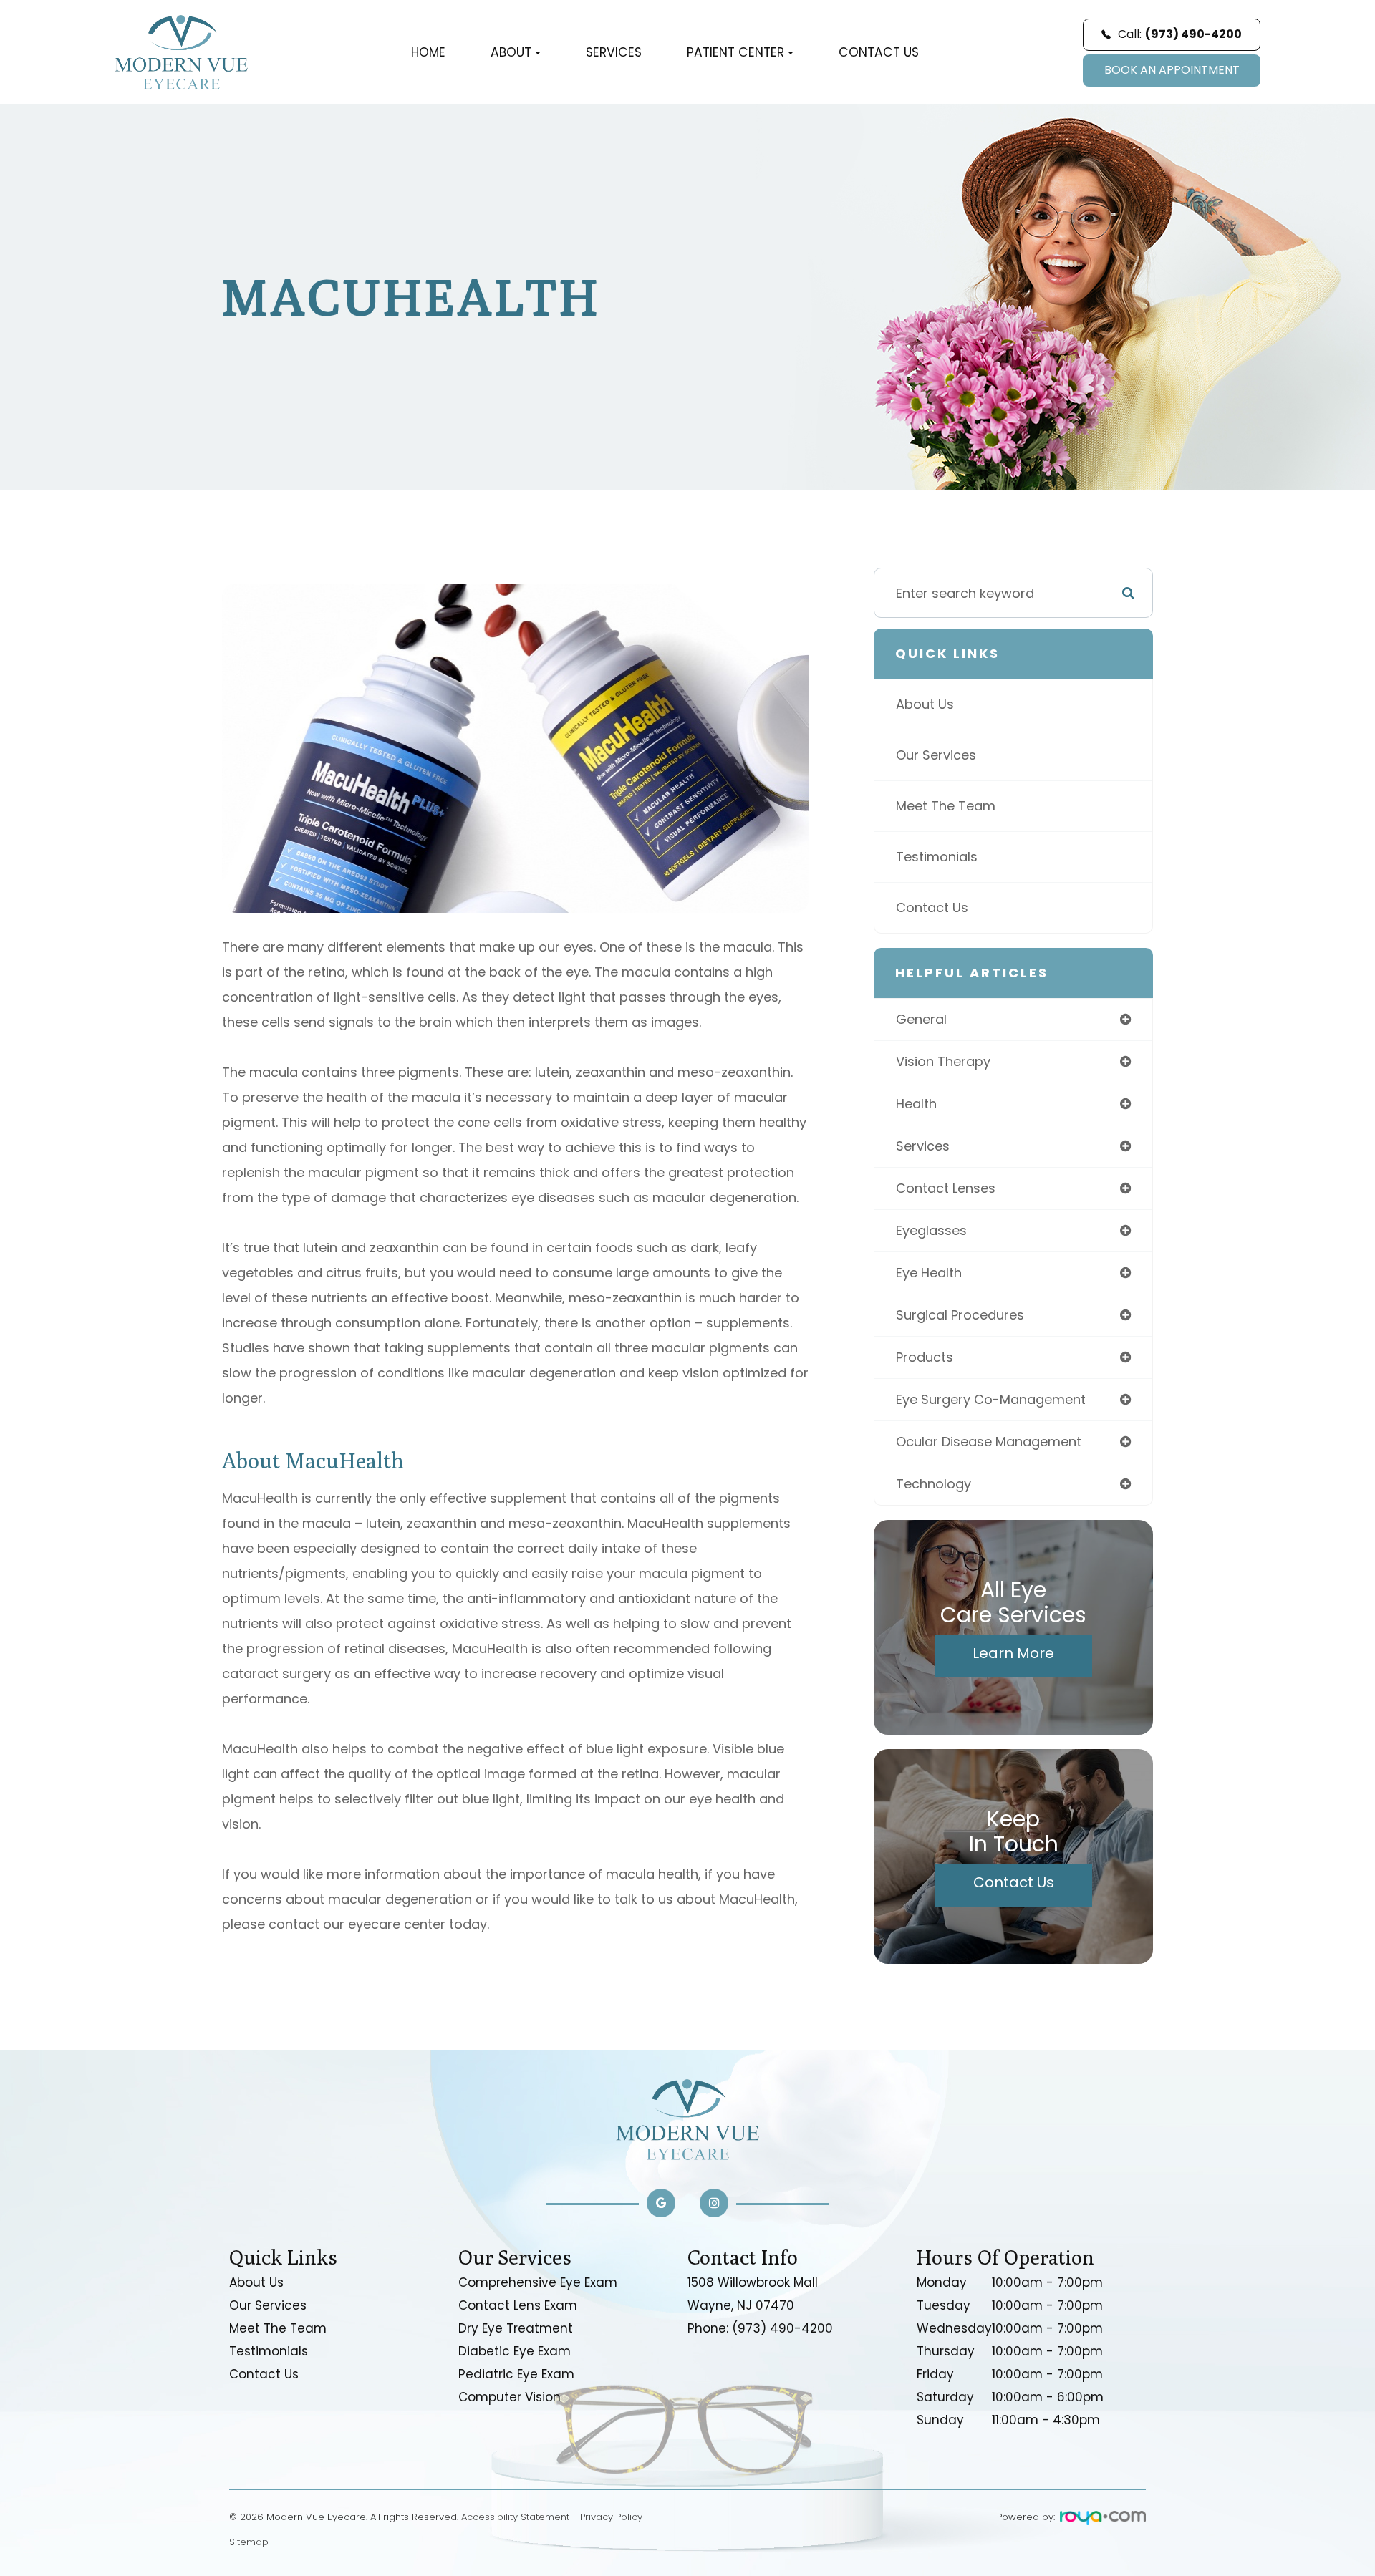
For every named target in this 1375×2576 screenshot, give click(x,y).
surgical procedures (960, 1315)
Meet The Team (946, 806)
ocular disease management (989, 1442)
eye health (929, 1273)
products (925, 1357)
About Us (925, 704)
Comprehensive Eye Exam (538, 2282)
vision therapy (943, 1061)
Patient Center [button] (735, 52)
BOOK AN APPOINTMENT (1172, 70)
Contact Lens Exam (518, 2305)
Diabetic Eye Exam (515, 2351)
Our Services (936, 755)
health (916, 1104)
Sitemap (249, 2542)
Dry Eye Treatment (516, 2328)
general (921, 1019)
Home (428, 52)
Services (614, 52)
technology (933, 1484)
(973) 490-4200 (782, 2328)
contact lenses (946, 1188)
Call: (1180, 34)
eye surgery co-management (991, 1399)
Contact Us (879, 52)
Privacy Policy (611, 2517)
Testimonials (937, 857)
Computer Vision (510, 2397)
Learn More (1013, 1653)
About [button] (511, 52)
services (923, 1146)
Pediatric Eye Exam (516, 2374)
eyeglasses (931, 1230)
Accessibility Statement (515, 2517)
